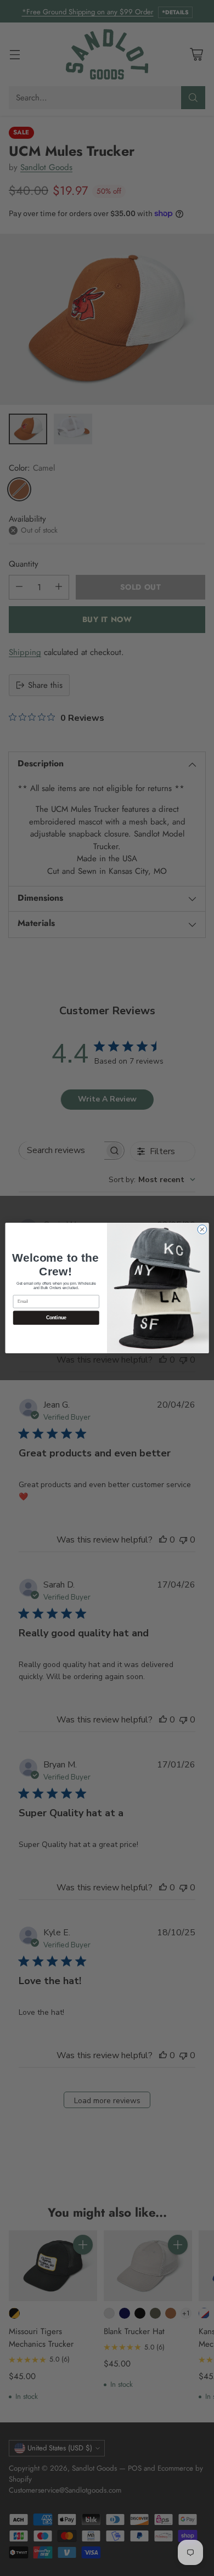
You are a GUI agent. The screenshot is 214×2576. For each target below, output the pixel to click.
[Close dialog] (202, 1230)
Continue (56, 1318)
